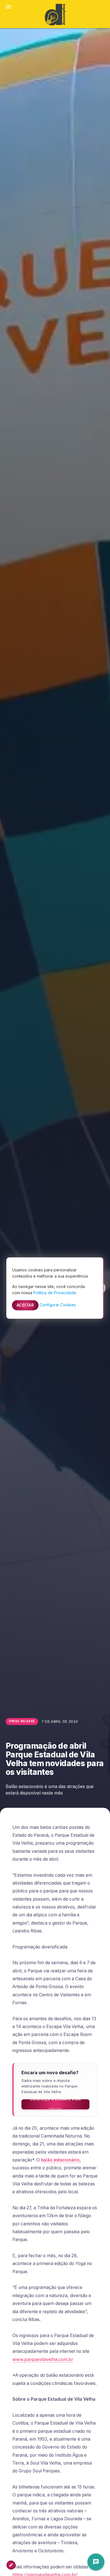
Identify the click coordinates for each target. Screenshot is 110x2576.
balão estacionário (60, 2160)
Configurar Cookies (58, 1305)
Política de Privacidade (55, 1293)
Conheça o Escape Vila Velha (56, 2104)
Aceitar (25, 1305)
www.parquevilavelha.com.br (43, 2359)
